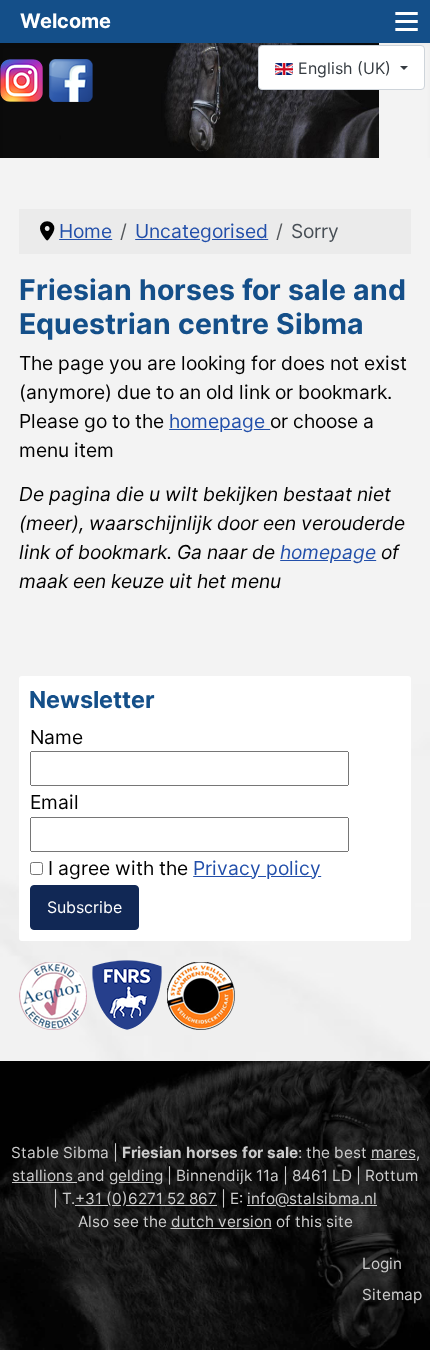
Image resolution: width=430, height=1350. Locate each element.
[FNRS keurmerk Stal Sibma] (127, 993)
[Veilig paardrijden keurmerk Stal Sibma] (201, 993)
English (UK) (344, 68)
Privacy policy (257, 868)
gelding (136, 1175)
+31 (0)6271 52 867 (146, 1198)
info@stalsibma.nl (312, 1198)
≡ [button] (406, 21)
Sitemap (392, 1294)
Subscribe (84, 907)
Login (382, 1263)
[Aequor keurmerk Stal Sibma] (53, 993)
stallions (44, 1175)
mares (393, 1152)
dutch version (221, 1221)
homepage (219, 421)
